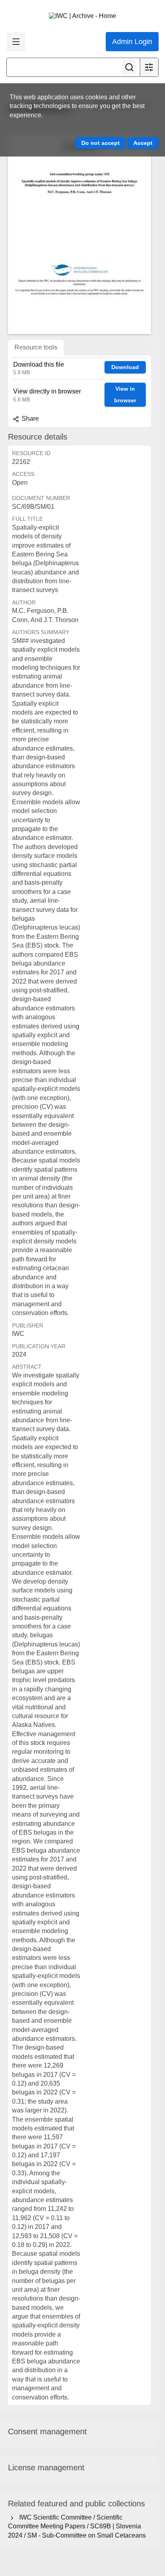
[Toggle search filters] (149, 67)
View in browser (125, 395)
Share (29, 419)
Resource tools (36, 347)
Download (125, 367)
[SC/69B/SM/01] (79, 234)
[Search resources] (129, 67)
